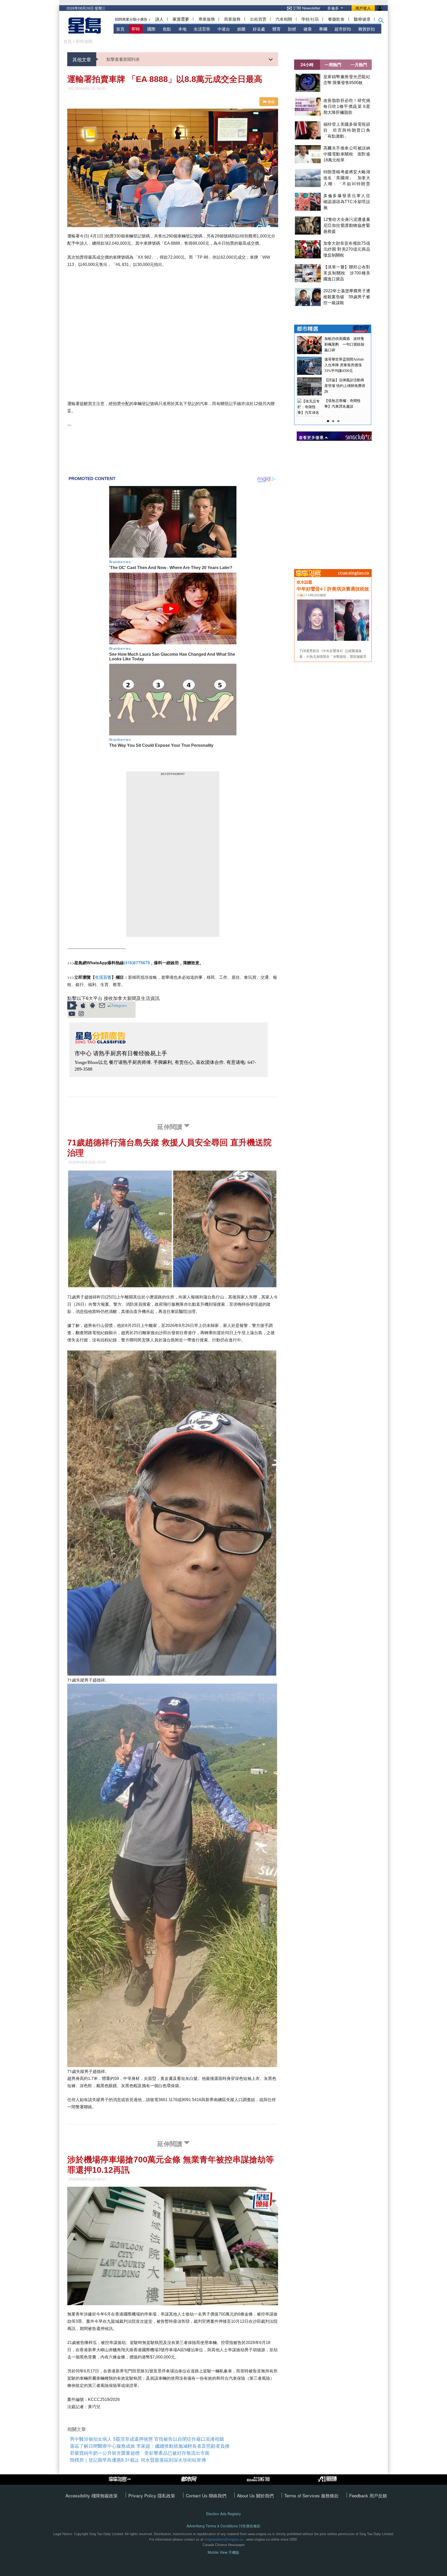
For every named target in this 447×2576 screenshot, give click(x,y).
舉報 (271, 102)
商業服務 (232, 19)
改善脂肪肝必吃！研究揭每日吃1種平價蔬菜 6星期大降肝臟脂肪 (347, 106)
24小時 (307, 65)
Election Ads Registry (224, 2514)
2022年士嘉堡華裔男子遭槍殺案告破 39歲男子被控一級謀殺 (347, 297)
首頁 (120, 29)
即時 (136, 29)
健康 (308, 29)
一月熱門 (359, 65)
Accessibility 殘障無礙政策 (92, 2495)
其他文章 (82, 59)
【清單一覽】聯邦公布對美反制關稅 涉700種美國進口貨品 (347, 273)
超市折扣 (343, 29)
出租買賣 (258, 19)
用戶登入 (363, 8)
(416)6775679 (137, 963)
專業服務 (207, 19)
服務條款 (330, 2495)
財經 (292, 29)
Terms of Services (303, 2495)
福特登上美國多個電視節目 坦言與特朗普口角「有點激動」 (347, 130)
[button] (381, 21)
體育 (277, 29)
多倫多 (334, 8)
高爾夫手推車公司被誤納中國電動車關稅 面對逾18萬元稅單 (347, 154)
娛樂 (241, 29)
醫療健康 (362, 19)
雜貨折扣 (367, 29)
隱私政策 (166, 2495)
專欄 (323, 29)
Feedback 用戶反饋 (368, 2495)
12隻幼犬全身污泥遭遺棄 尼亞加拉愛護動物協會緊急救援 (349, 225)
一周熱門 (333, 65)
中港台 (224, 29)
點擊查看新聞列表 (123, 59)
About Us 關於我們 (255, 2495)
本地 (182, 29)
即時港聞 (84, 41)
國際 (151, 29)
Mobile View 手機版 (224, 2552)
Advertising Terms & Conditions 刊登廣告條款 (224, 2526)
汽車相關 (284, 19)
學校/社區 (310, 19)
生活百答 (202, 29)
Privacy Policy (143, 2495)
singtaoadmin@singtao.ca (224, 2539)
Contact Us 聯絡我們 (206, 2495)
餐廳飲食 (336, 19)
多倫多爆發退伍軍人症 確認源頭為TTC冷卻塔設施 (349, 202)
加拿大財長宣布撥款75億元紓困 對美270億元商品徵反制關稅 (347, 249)
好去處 (259, 29)
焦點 (167, 29)
